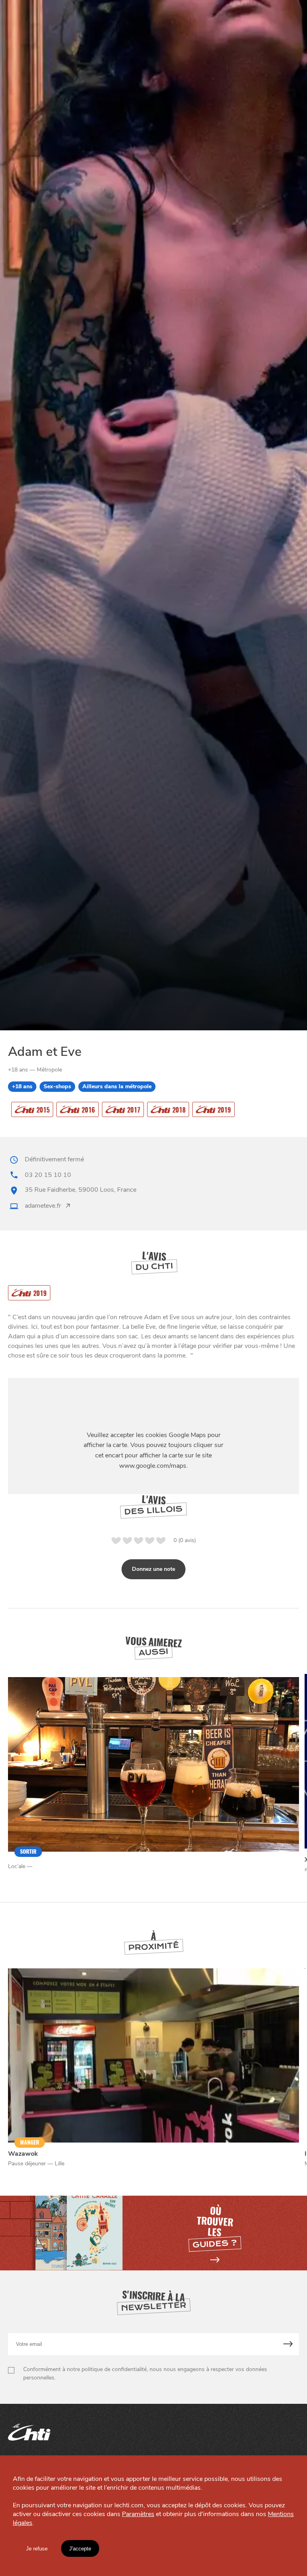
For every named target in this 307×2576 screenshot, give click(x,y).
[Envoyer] (288, 2344)
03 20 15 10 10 (48, 1175)
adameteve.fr (43, 1206)
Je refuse (37, 2549)
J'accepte (80, 2549)
